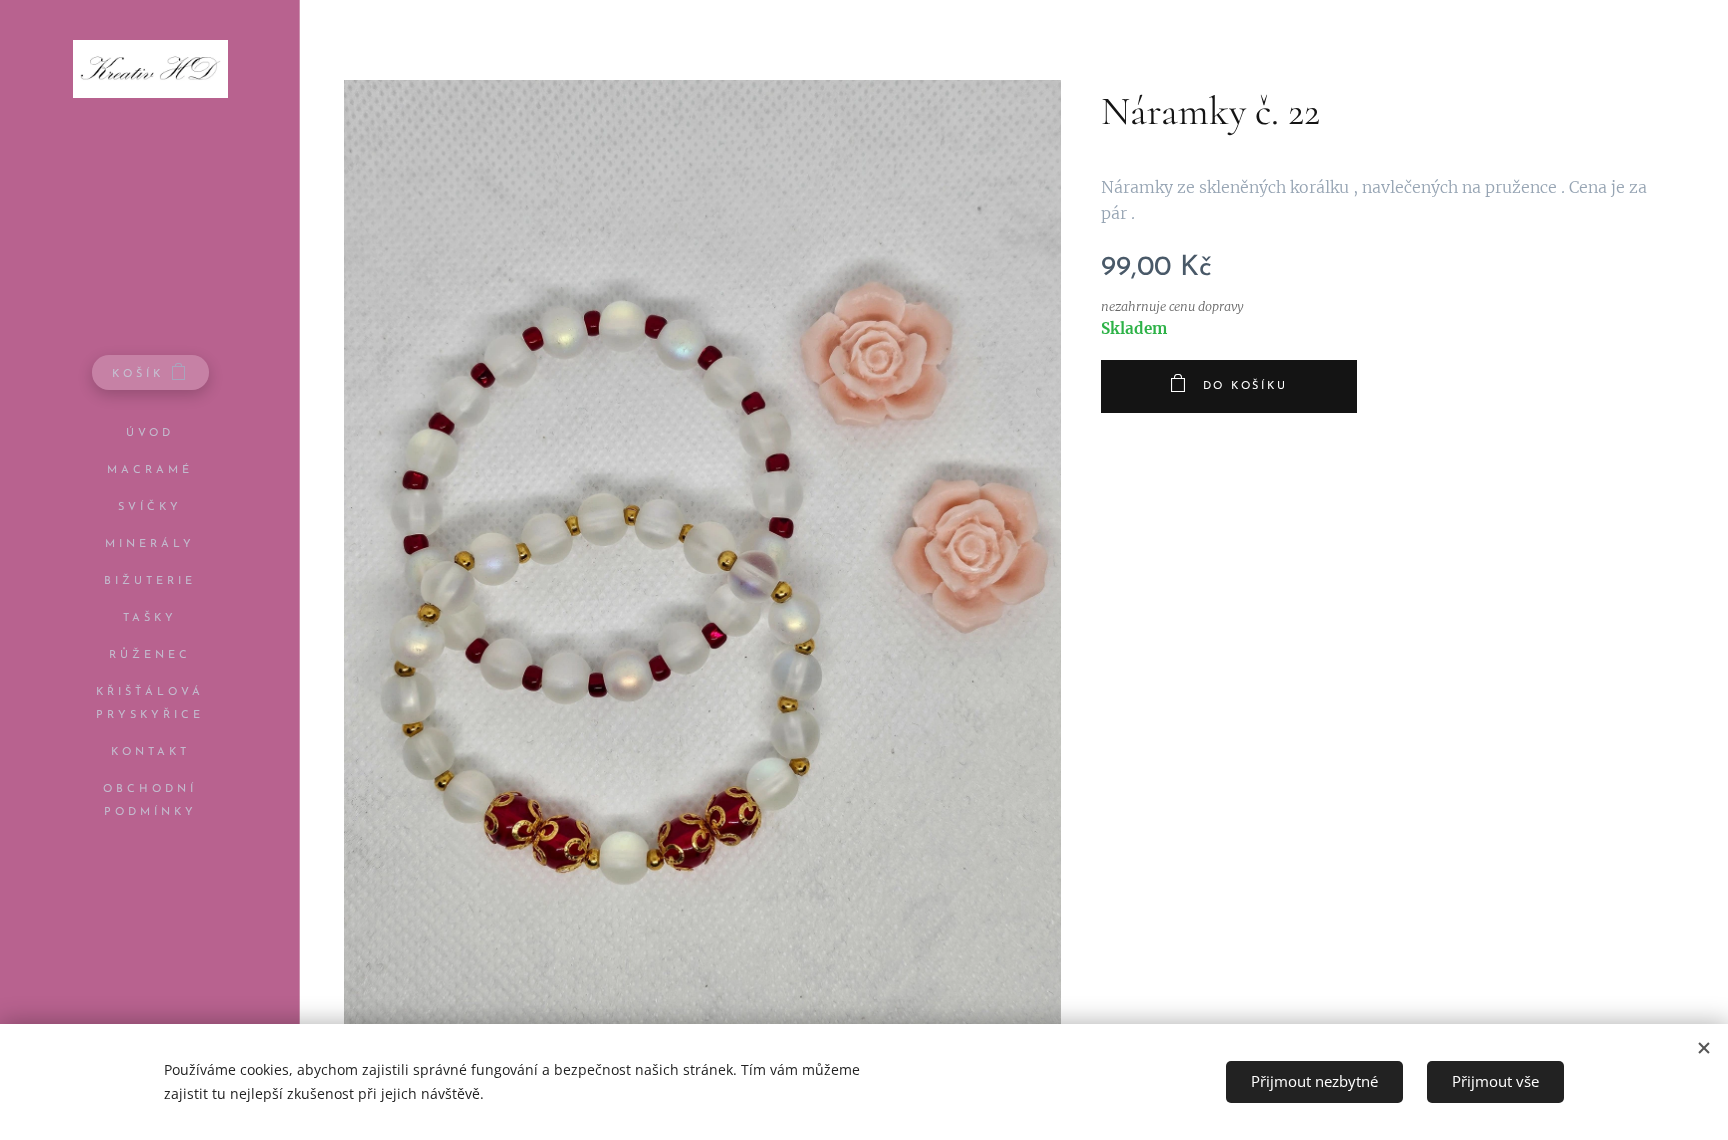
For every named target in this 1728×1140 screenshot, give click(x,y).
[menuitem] (150, 433)
